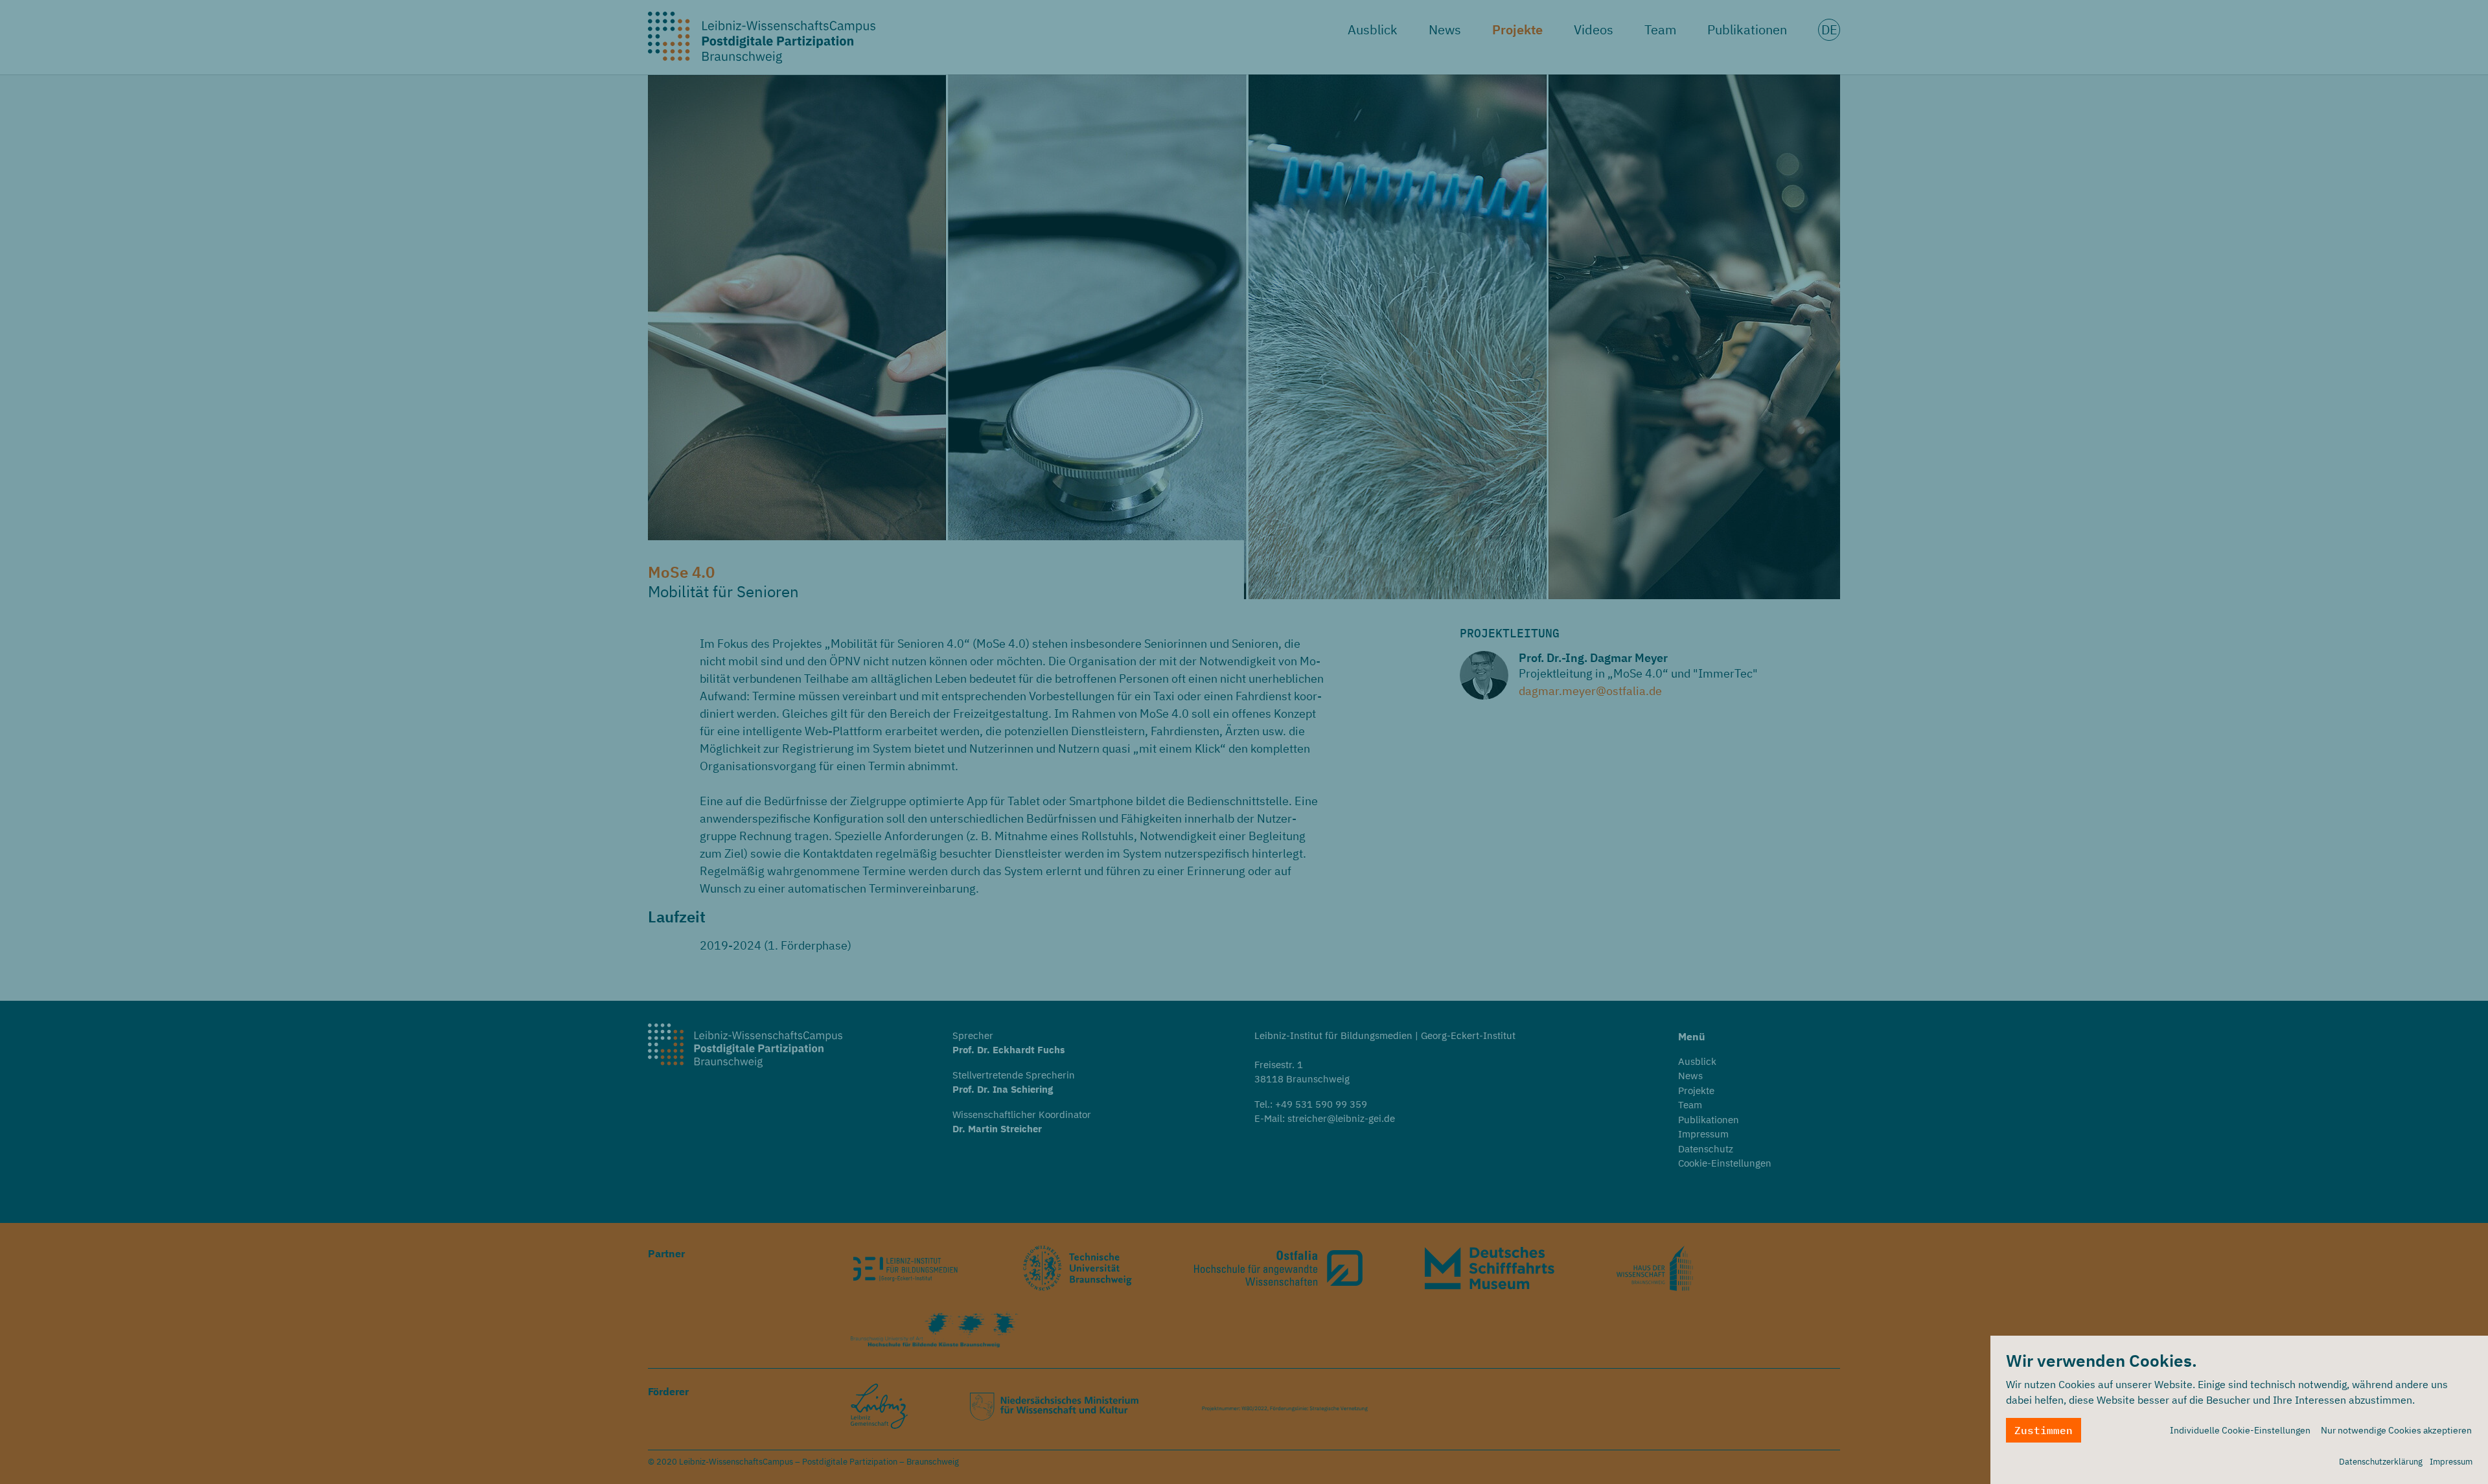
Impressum (2451, 1462)
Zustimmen (2044, 1430)
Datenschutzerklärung (2381, 1462)
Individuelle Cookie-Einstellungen (2240, 1430)
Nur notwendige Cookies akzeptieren (2396, 1430)
